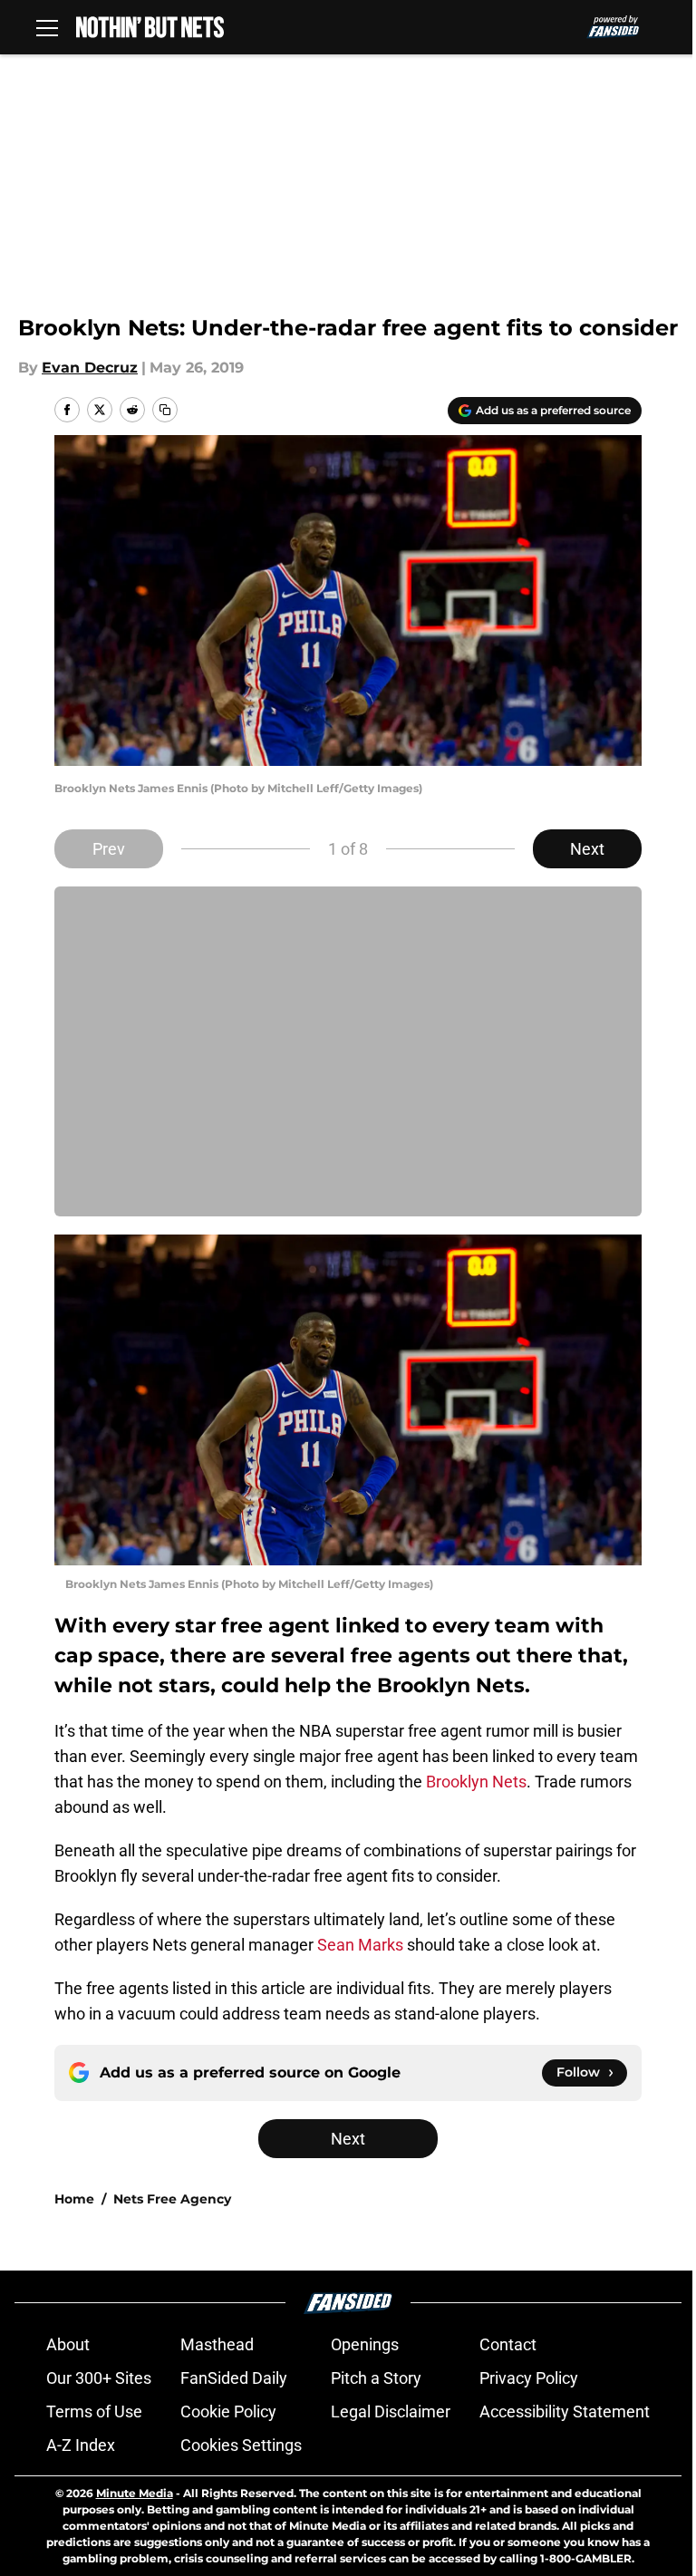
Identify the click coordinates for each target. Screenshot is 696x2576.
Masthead (217, 2344)
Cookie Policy (228, 2411)
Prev (109, 849)
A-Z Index (81, 2445)
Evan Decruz (90, 368)
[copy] (165, 410)
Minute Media (135, 2493)
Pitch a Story (376, 2378)
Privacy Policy (529, 2378)
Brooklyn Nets (476, 1782)
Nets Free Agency (172, 2199)
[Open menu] (47, 27)
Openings (365, 2344)
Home (74, 2199)
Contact (508, 2344)
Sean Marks (360, 1945)
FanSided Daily (234, 2378)
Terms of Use (94, 2411)
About (68, 2344)
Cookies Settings (241, 2445)
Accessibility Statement (565, 2411)
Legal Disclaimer (391, 2411)
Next (587, 849)
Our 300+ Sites (99, 2378)
